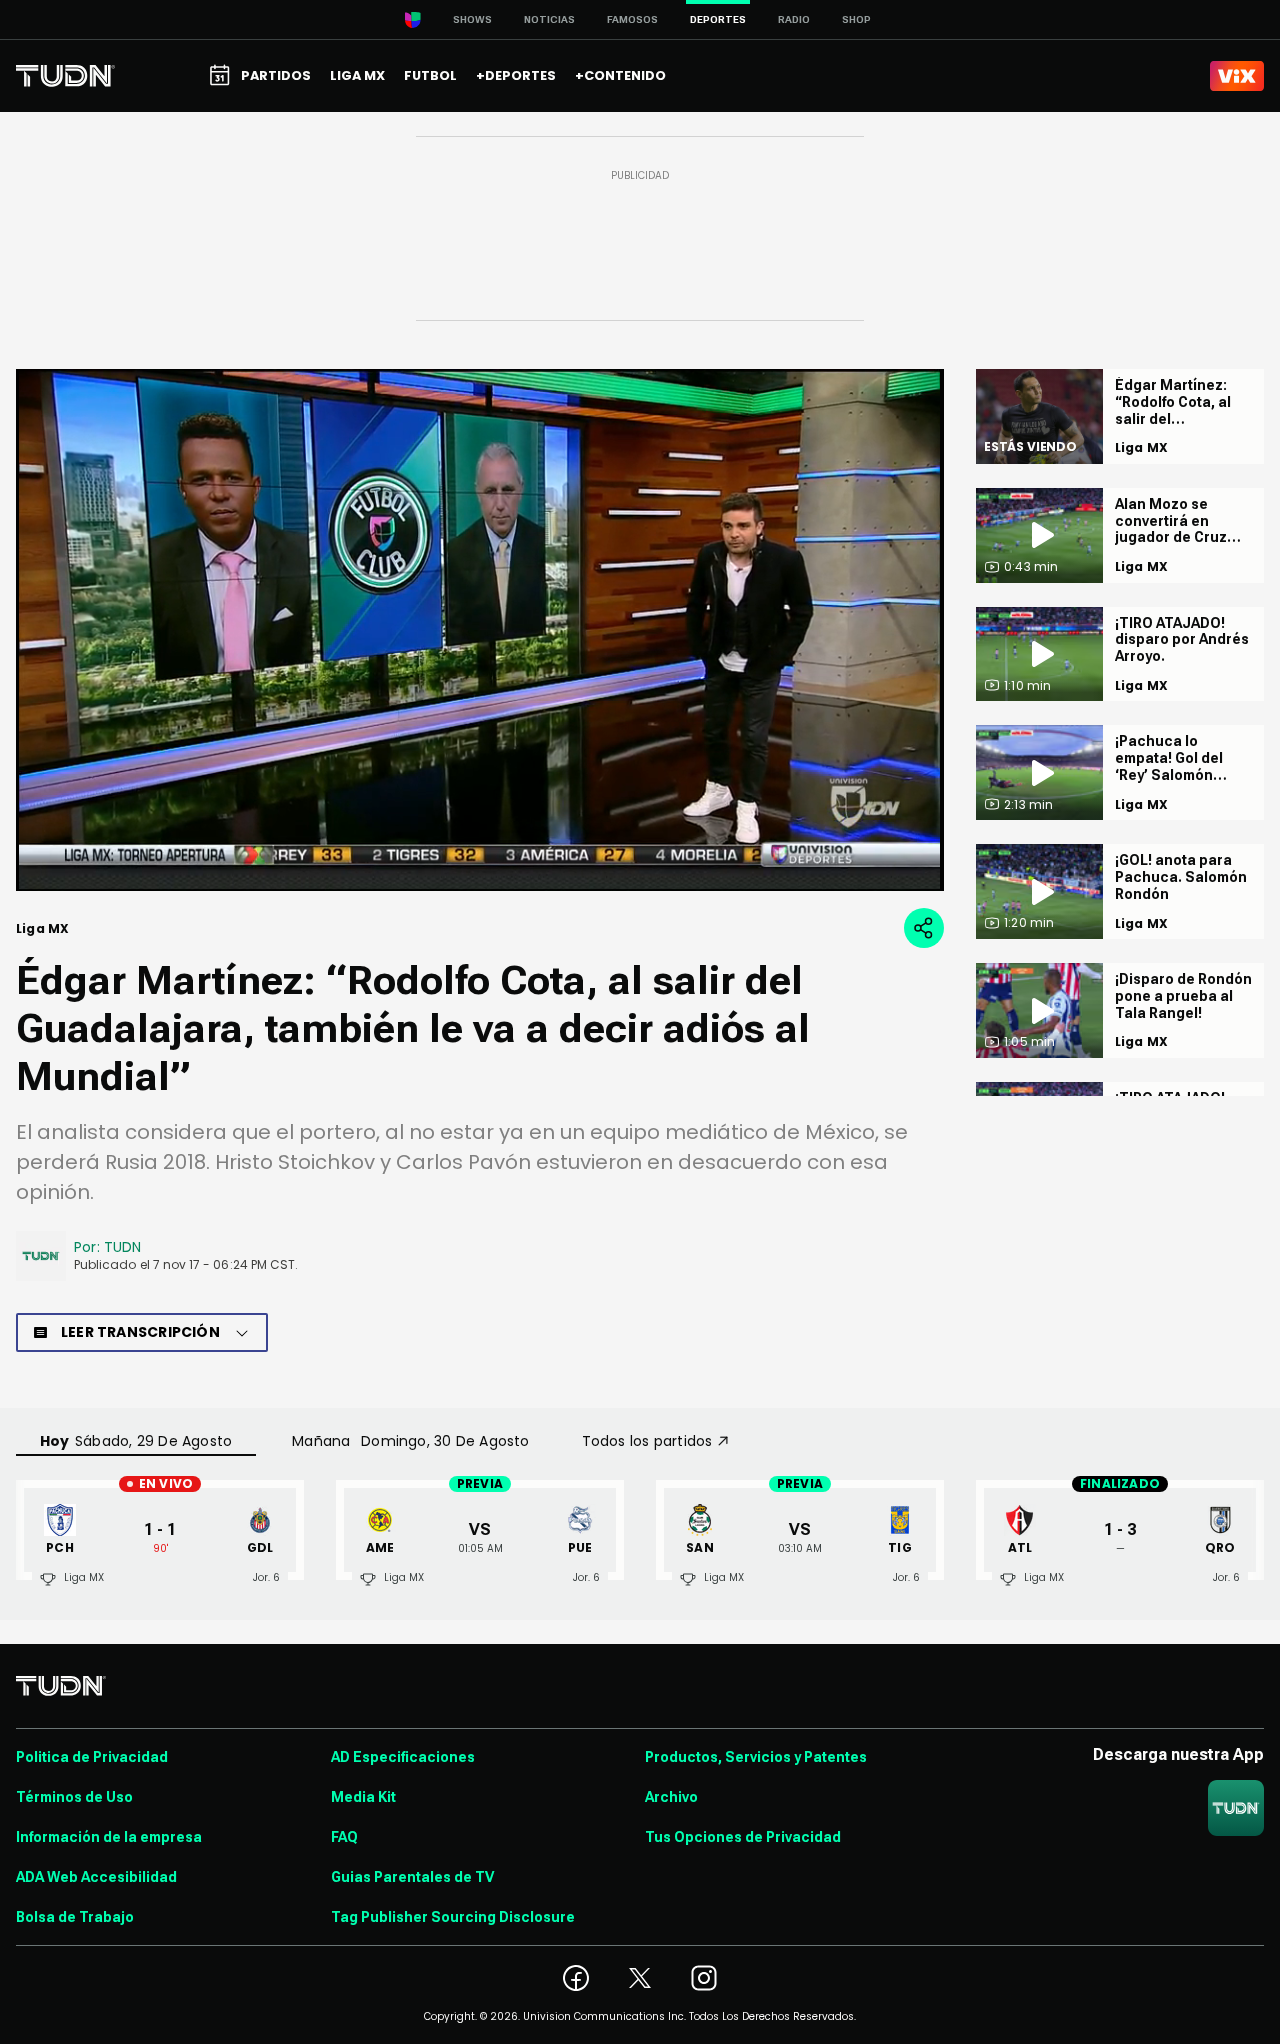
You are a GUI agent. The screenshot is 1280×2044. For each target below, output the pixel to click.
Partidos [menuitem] (276, 75)
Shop (856, 19)
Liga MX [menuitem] (357, 75)
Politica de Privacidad (92, 1757)
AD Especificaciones (403, 1757)
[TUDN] (65, 76)
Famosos (632, 19)
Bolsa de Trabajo (75, 1917)
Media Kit (363, 1797)
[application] (480, 630)
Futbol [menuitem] (430, 75)
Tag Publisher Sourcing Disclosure (453, 1917)
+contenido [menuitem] (620, 75)
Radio (794, 19)
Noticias (549, 19)
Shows (472, 19)
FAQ (344, 1837)
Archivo (671, 1797)
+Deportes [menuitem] (516, 75)
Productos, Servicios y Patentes (756, 1757)
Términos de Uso (74, 1797)
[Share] (924, 928)
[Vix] (1237, 76)
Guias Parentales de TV (412, 1877)
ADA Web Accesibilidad (96, 1877)
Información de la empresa (109, 1837)
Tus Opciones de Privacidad (743, 1837)
